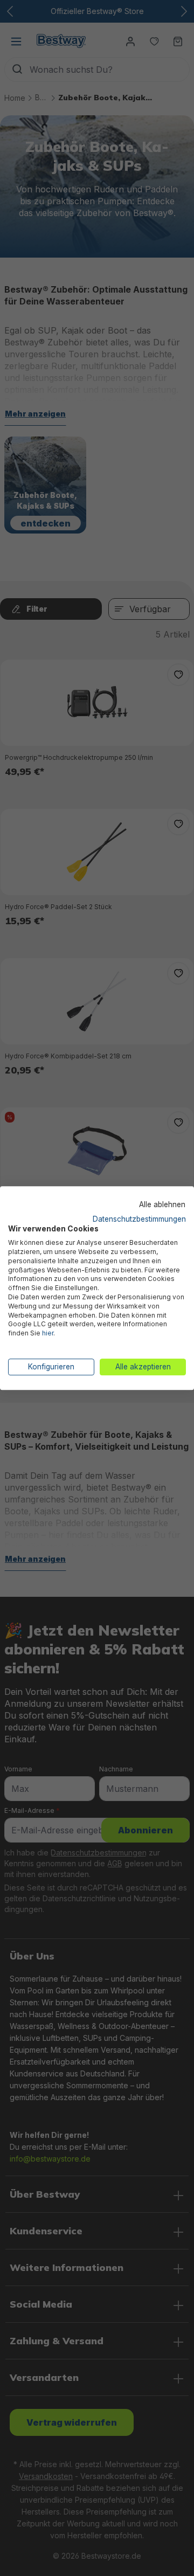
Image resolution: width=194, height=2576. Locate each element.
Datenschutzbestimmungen (139, 1219)
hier (48, 1333)
